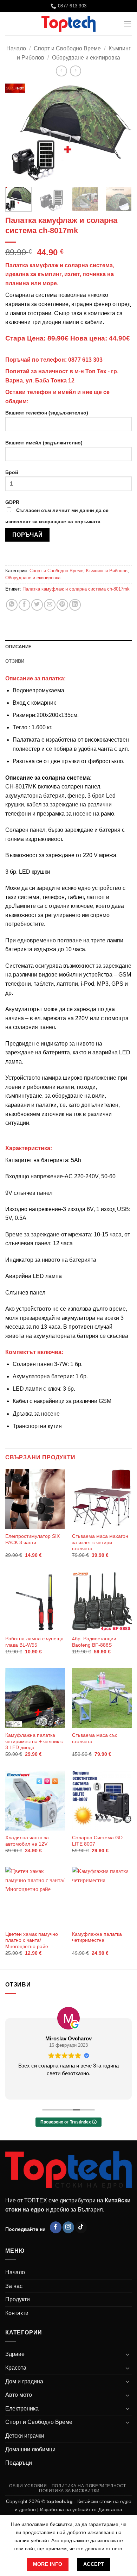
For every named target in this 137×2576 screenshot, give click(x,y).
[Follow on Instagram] (68, 2227)
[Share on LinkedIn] (75, 605)
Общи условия (28, 2486)
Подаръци (19, 2463)
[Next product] (61, 71)
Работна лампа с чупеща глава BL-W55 (34, 1642)
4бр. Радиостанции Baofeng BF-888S (94, 1642)
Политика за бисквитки (69, 2491)
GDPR (57, 512)
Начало (16, 48)
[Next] (120, 133)
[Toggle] (128, 2354)
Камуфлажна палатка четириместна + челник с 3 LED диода (34, 1741)
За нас (14, 2286)
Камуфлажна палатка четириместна (97, 1937)
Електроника (22, 2409)
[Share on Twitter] (37, 605)
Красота (16, 2368)
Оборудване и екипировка (86, 58)
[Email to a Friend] (50, 605)
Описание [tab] (18, 647)
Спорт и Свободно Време (67, 48)
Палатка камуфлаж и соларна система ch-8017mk (76, 589)
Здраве (15, 2354)
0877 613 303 (85, 360)
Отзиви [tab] (15, 661)
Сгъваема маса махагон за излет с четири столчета (100, 1542)
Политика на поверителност (89, 2486)
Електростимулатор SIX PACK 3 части (32, 1539)
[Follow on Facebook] (56, 2227)
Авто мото (19, 2395)
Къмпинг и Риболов (107, 571)
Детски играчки (25, 2436)
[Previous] (17, 133)
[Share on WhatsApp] (12, 605)
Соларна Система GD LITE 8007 (97, 1841)
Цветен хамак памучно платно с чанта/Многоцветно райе (32, 1940)
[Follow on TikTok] (81, 2227)
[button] (128, 24)
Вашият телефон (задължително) (47, 413)
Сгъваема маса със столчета (95, 1738)
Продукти (18, 2299)
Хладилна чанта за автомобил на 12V (27, 1841)
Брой (12, 472)
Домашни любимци (30, 2449)
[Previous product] (75, 71)
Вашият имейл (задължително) (44, 443)
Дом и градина (24, 2381)
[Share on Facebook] (24, 605)
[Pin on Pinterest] (62, 605)
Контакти (17, 2313)
